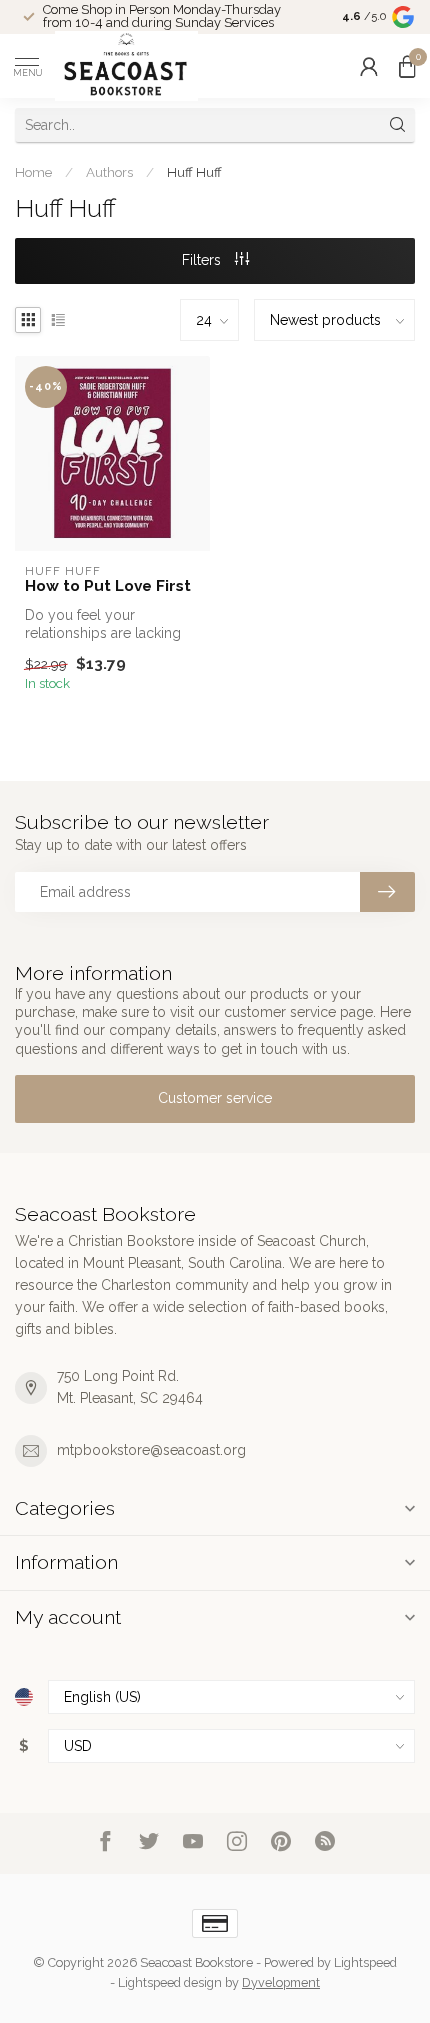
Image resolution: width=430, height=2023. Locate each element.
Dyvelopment (281, 1982)
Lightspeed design (170, 1982)
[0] (407, 66)
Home (33, 172)
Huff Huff (194, 172)
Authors (109, 172)
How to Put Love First (108, 586)
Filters (203, 260)
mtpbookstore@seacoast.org (151, 1450)
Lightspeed (365, 1962)
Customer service (215, 1098)
